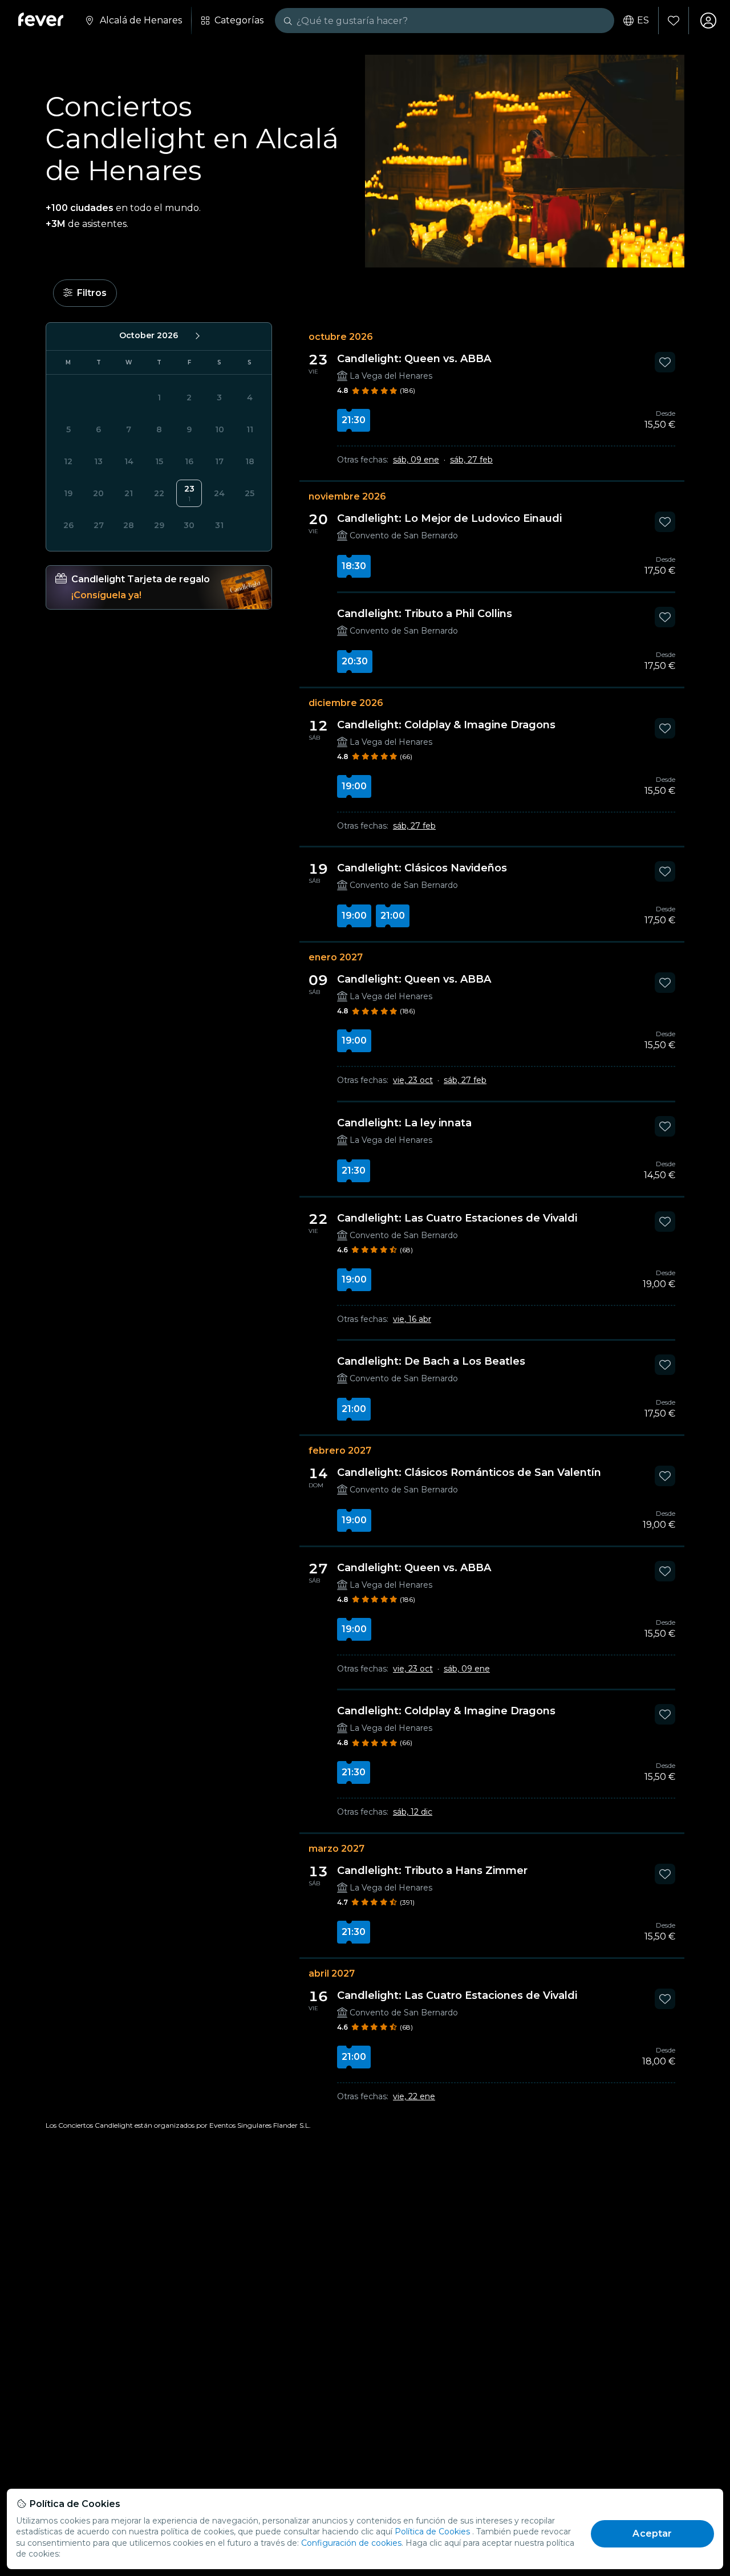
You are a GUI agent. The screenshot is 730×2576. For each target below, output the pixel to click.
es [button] (643, 21)
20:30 (355, 661)
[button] (85, 293)
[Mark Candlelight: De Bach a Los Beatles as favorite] (665, 1365)
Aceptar (652, 2534)
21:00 (393, 916)
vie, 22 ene (414, 2096)
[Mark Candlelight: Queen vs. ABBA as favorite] (665, 362)
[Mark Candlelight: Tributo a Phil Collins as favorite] (665, 617)
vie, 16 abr (412, 1319)
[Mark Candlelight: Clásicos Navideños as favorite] (665, 871)
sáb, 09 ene (416, 460)
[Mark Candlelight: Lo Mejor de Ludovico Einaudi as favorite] (665, 522)
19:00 (354, 786)
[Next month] (197, 335)
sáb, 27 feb (471, 460)
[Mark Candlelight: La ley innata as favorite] (665, 1126)
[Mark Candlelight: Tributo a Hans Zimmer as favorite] (665, 1874)
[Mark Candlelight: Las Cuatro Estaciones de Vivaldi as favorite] (665, 1222)
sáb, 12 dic (413, 1812)
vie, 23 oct (413, 1080)
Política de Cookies (432, 2532)
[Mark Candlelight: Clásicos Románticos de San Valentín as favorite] (665, 1476)
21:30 (354, 420)
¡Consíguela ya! (106, 595)
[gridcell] (189, 493)
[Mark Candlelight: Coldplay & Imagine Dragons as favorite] (665, 728)
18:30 (354, 566)
